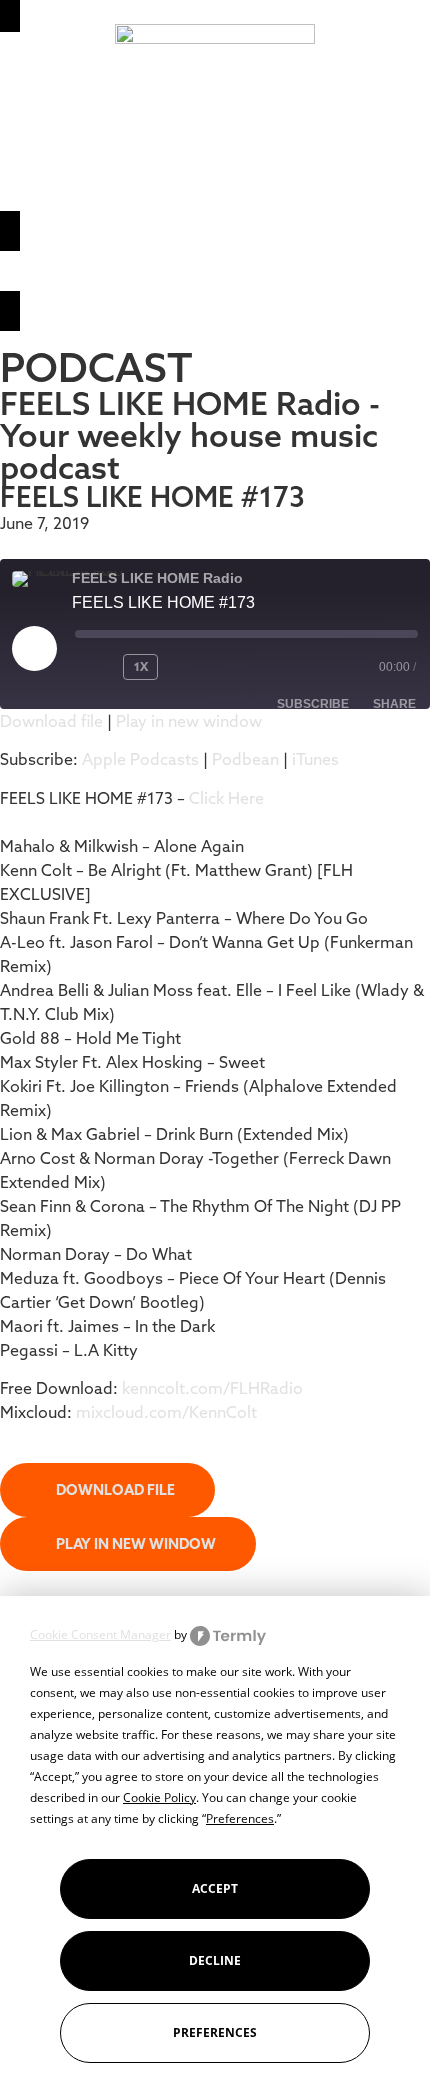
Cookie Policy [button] (159, 1797)
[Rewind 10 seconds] (95, 667)
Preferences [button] (240, 1818)
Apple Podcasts (140, 759)
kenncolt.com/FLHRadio (212, 1388)
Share (394, 704)
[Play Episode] (34, 648)
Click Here (226, 798)
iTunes (315, 759)
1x (141, 666)
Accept (215, 1888)
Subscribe (313, 704)
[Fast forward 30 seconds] (206, 667)
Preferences (215, 2032)
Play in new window (189, 721)
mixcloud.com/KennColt (166, 1412)
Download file (51, 721)
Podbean (245, 759)
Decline (215, 1960)
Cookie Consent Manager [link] (100, 1634)
